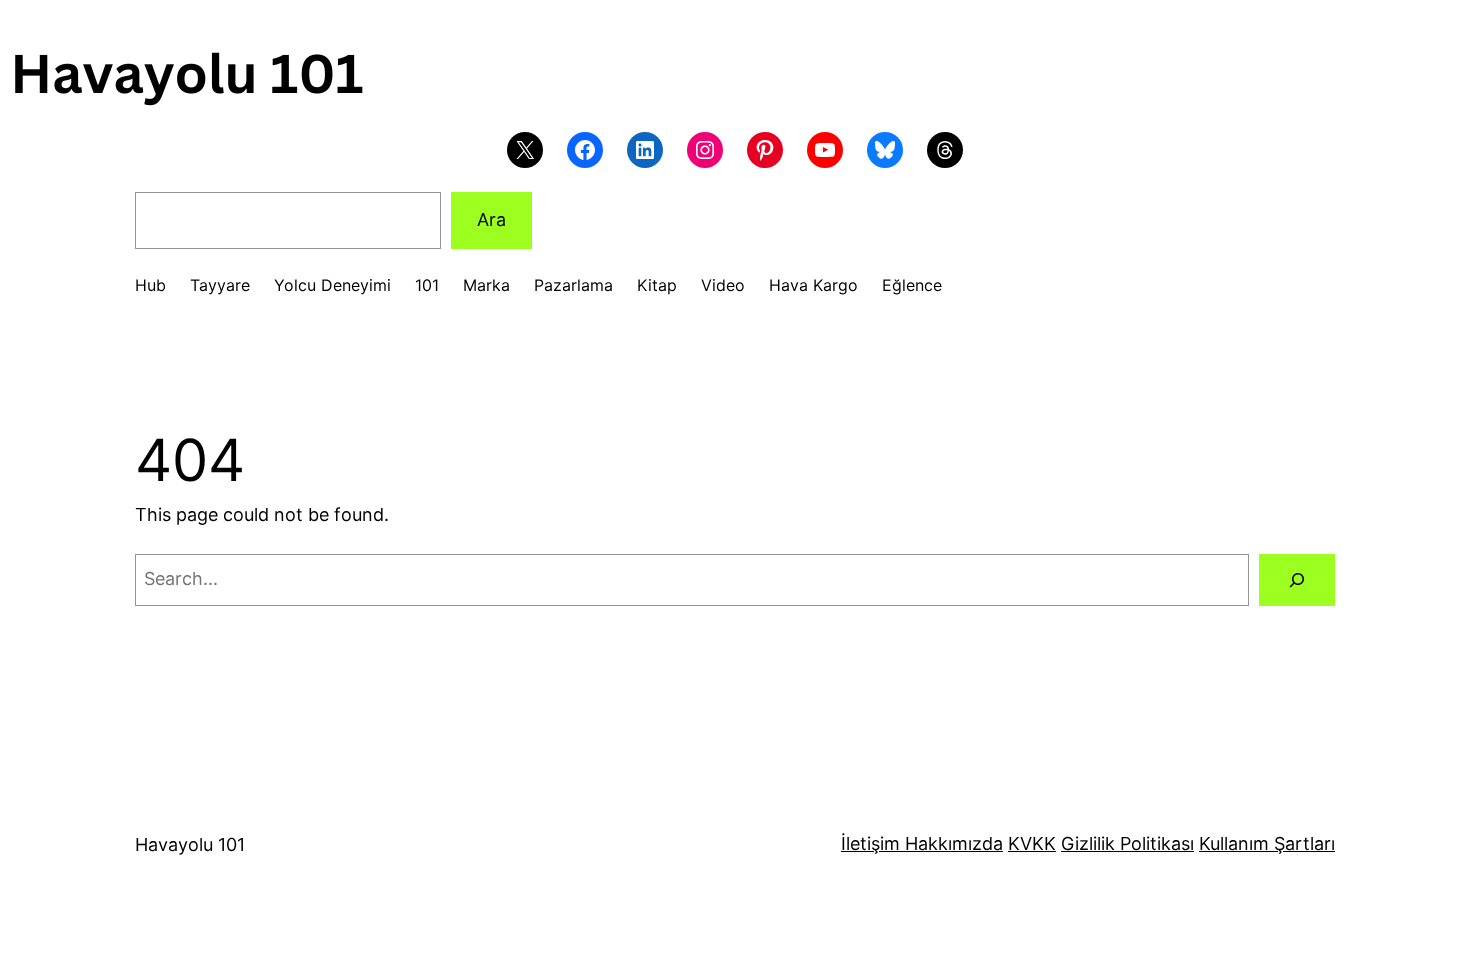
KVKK (1032, 843)
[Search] (1297, 580)
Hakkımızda (951, 843)
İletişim (870, 843)
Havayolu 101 (190, 844)
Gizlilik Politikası (1127, 843)
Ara (491, 219)
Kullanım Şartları (1267, 843)
